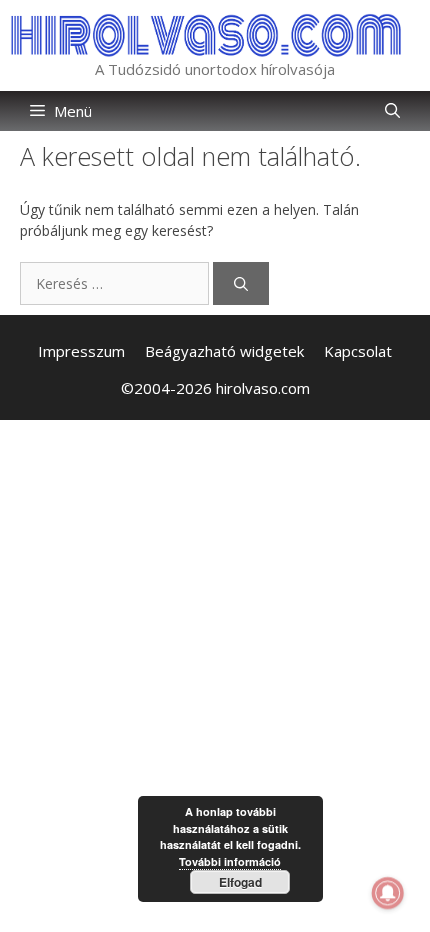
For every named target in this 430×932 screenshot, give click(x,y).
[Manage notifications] (388, 893)
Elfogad (240, 882)
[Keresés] (241, 283)
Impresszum (81, 351)
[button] (392, 111)
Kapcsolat (358, 351)
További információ (230, 861)
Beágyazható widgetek (224, 351)
